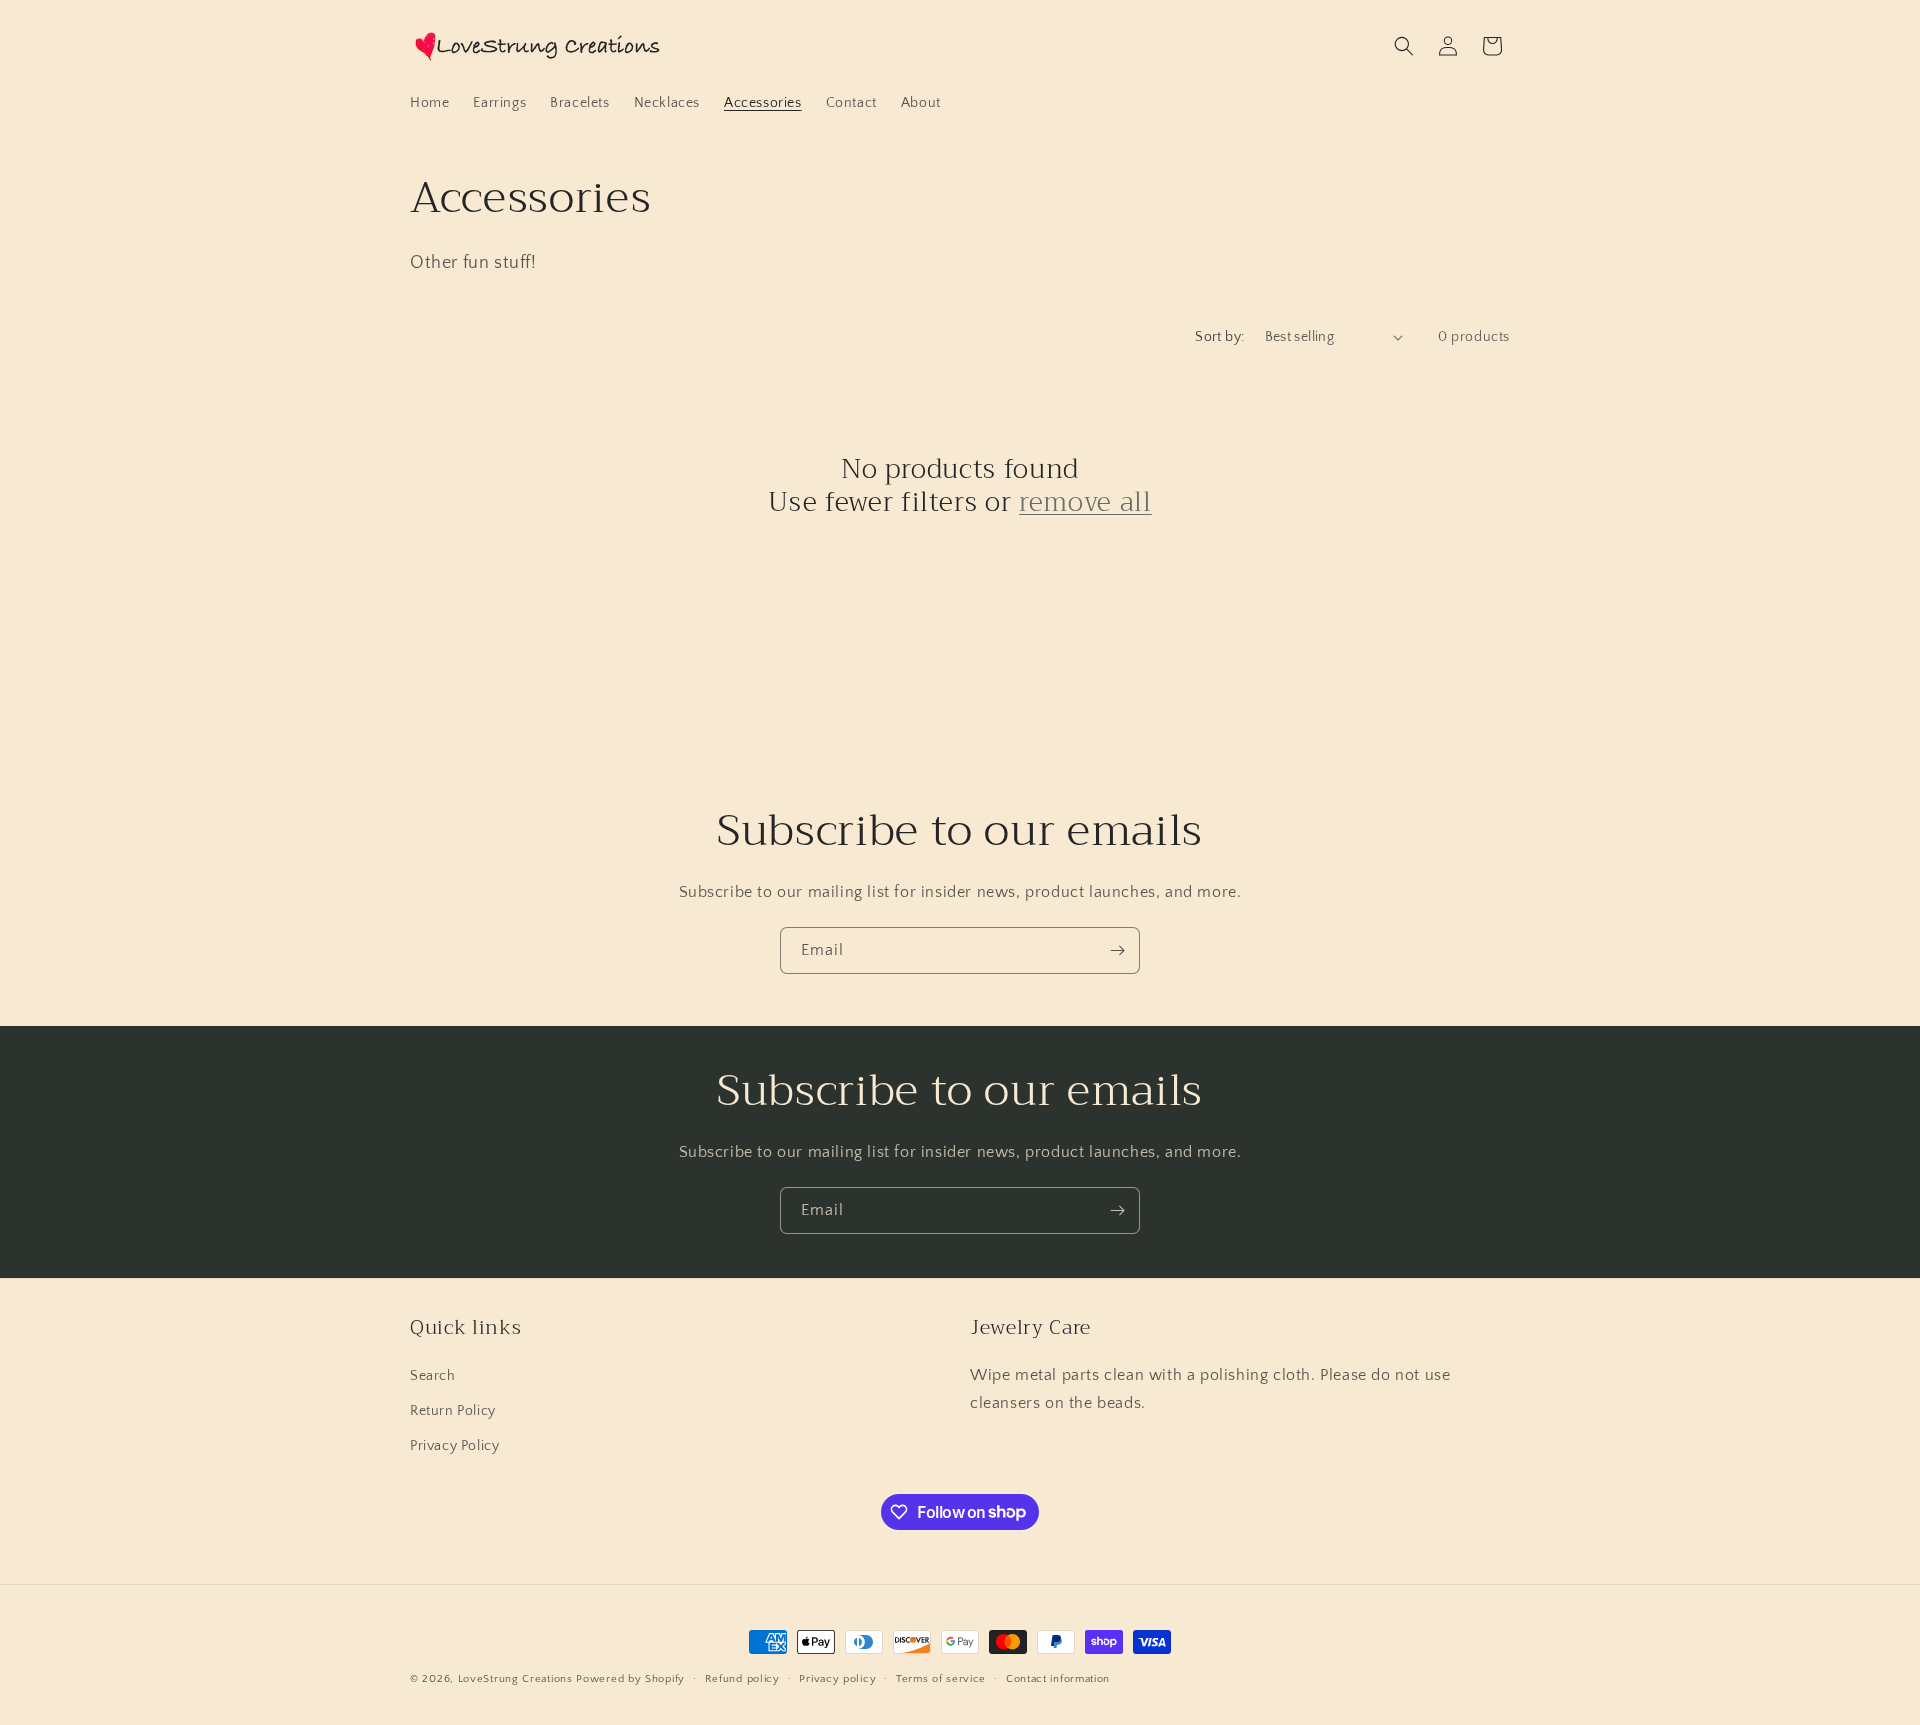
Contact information (1058, 1678)
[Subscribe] (1117, 950)
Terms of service (941, 1678)
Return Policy (453, 1410)
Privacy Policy (454, 1445)
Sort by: (1219, 337)
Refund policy (742, 1678)
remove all (1085, 503)
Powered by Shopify (630, 1679)
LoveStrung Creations (515, 1679)
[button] (1404, 46)
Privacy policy (837, 1678)
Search (433, 1375)
